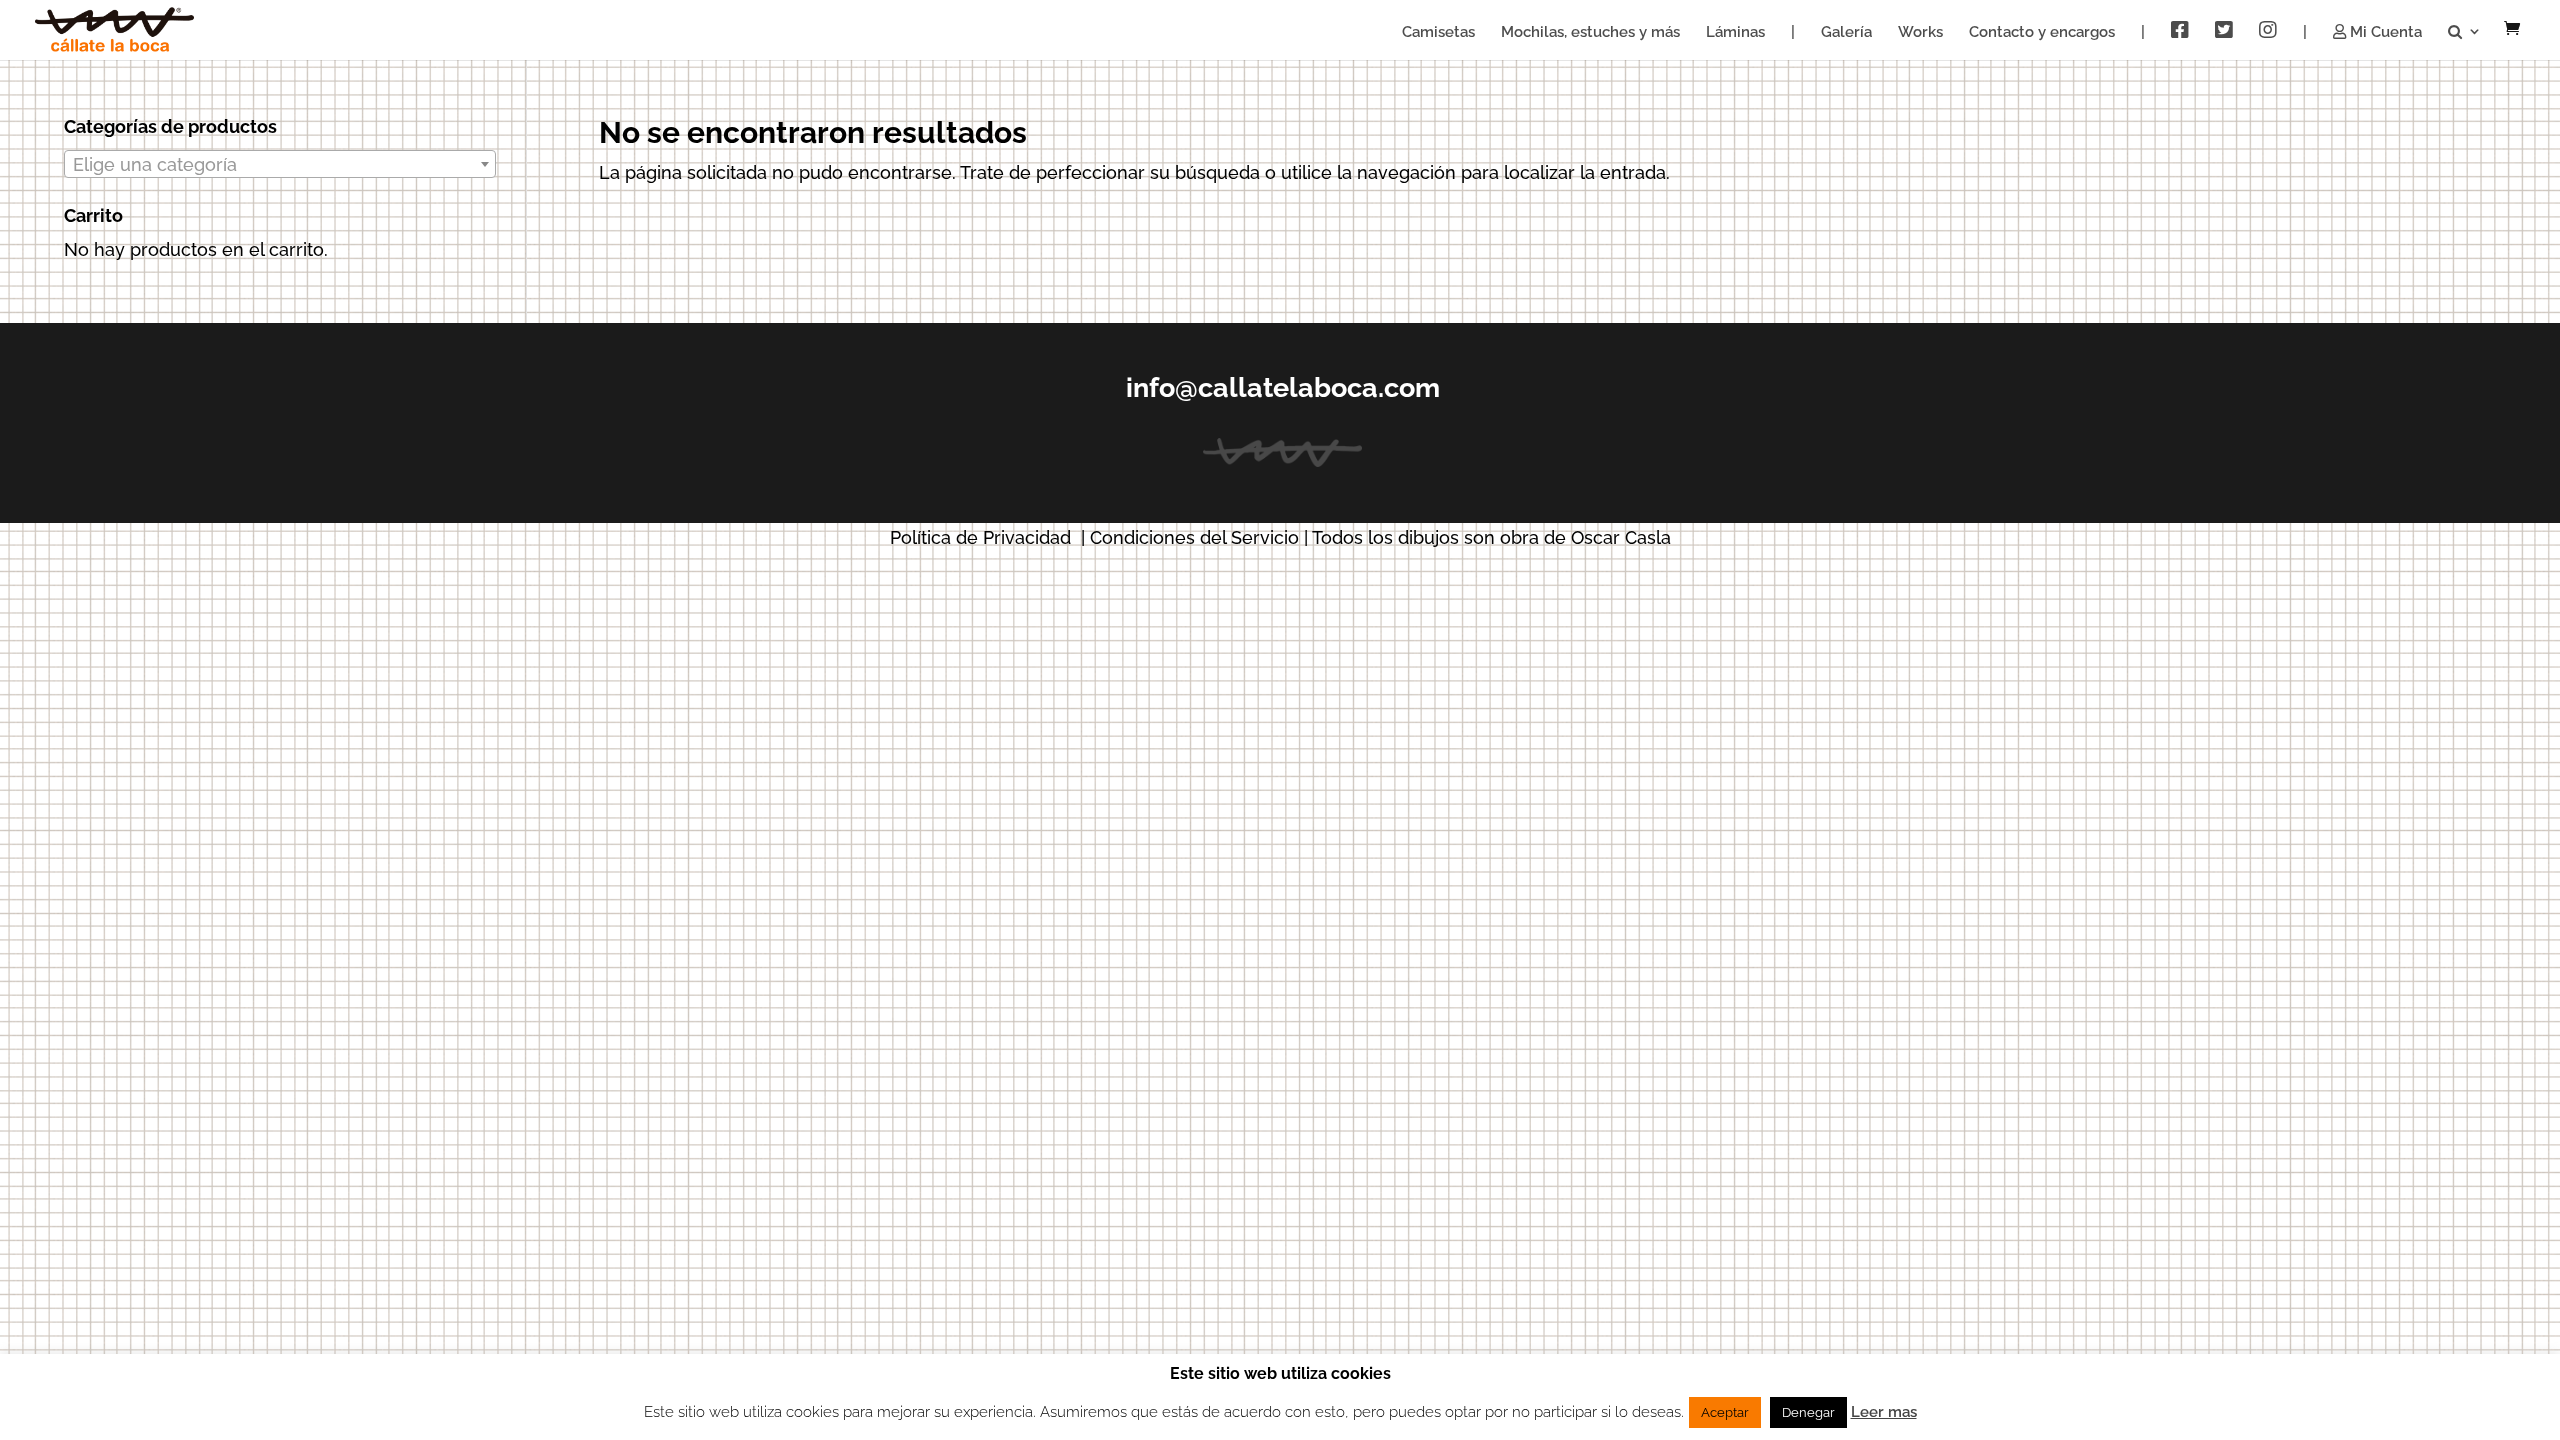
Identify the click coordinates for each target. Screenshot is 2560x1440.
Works (1920, 33)
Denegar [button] (1808, 1412)
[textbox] (280, 165)
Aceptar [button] (1725, 1412)
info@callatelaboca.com (1283, 387)
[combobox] (280, 164)
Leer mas (1884, 1412)
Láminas (1735, 33)
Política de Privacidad (980, 537)
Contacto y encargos (2042, 33)
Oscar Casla (1621, 537)
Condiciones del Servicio (1194, 537)
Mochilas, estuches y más (1590, 33)
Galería (1846, 33)
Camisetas (1438, 33)
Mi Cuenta (2384, 32)
